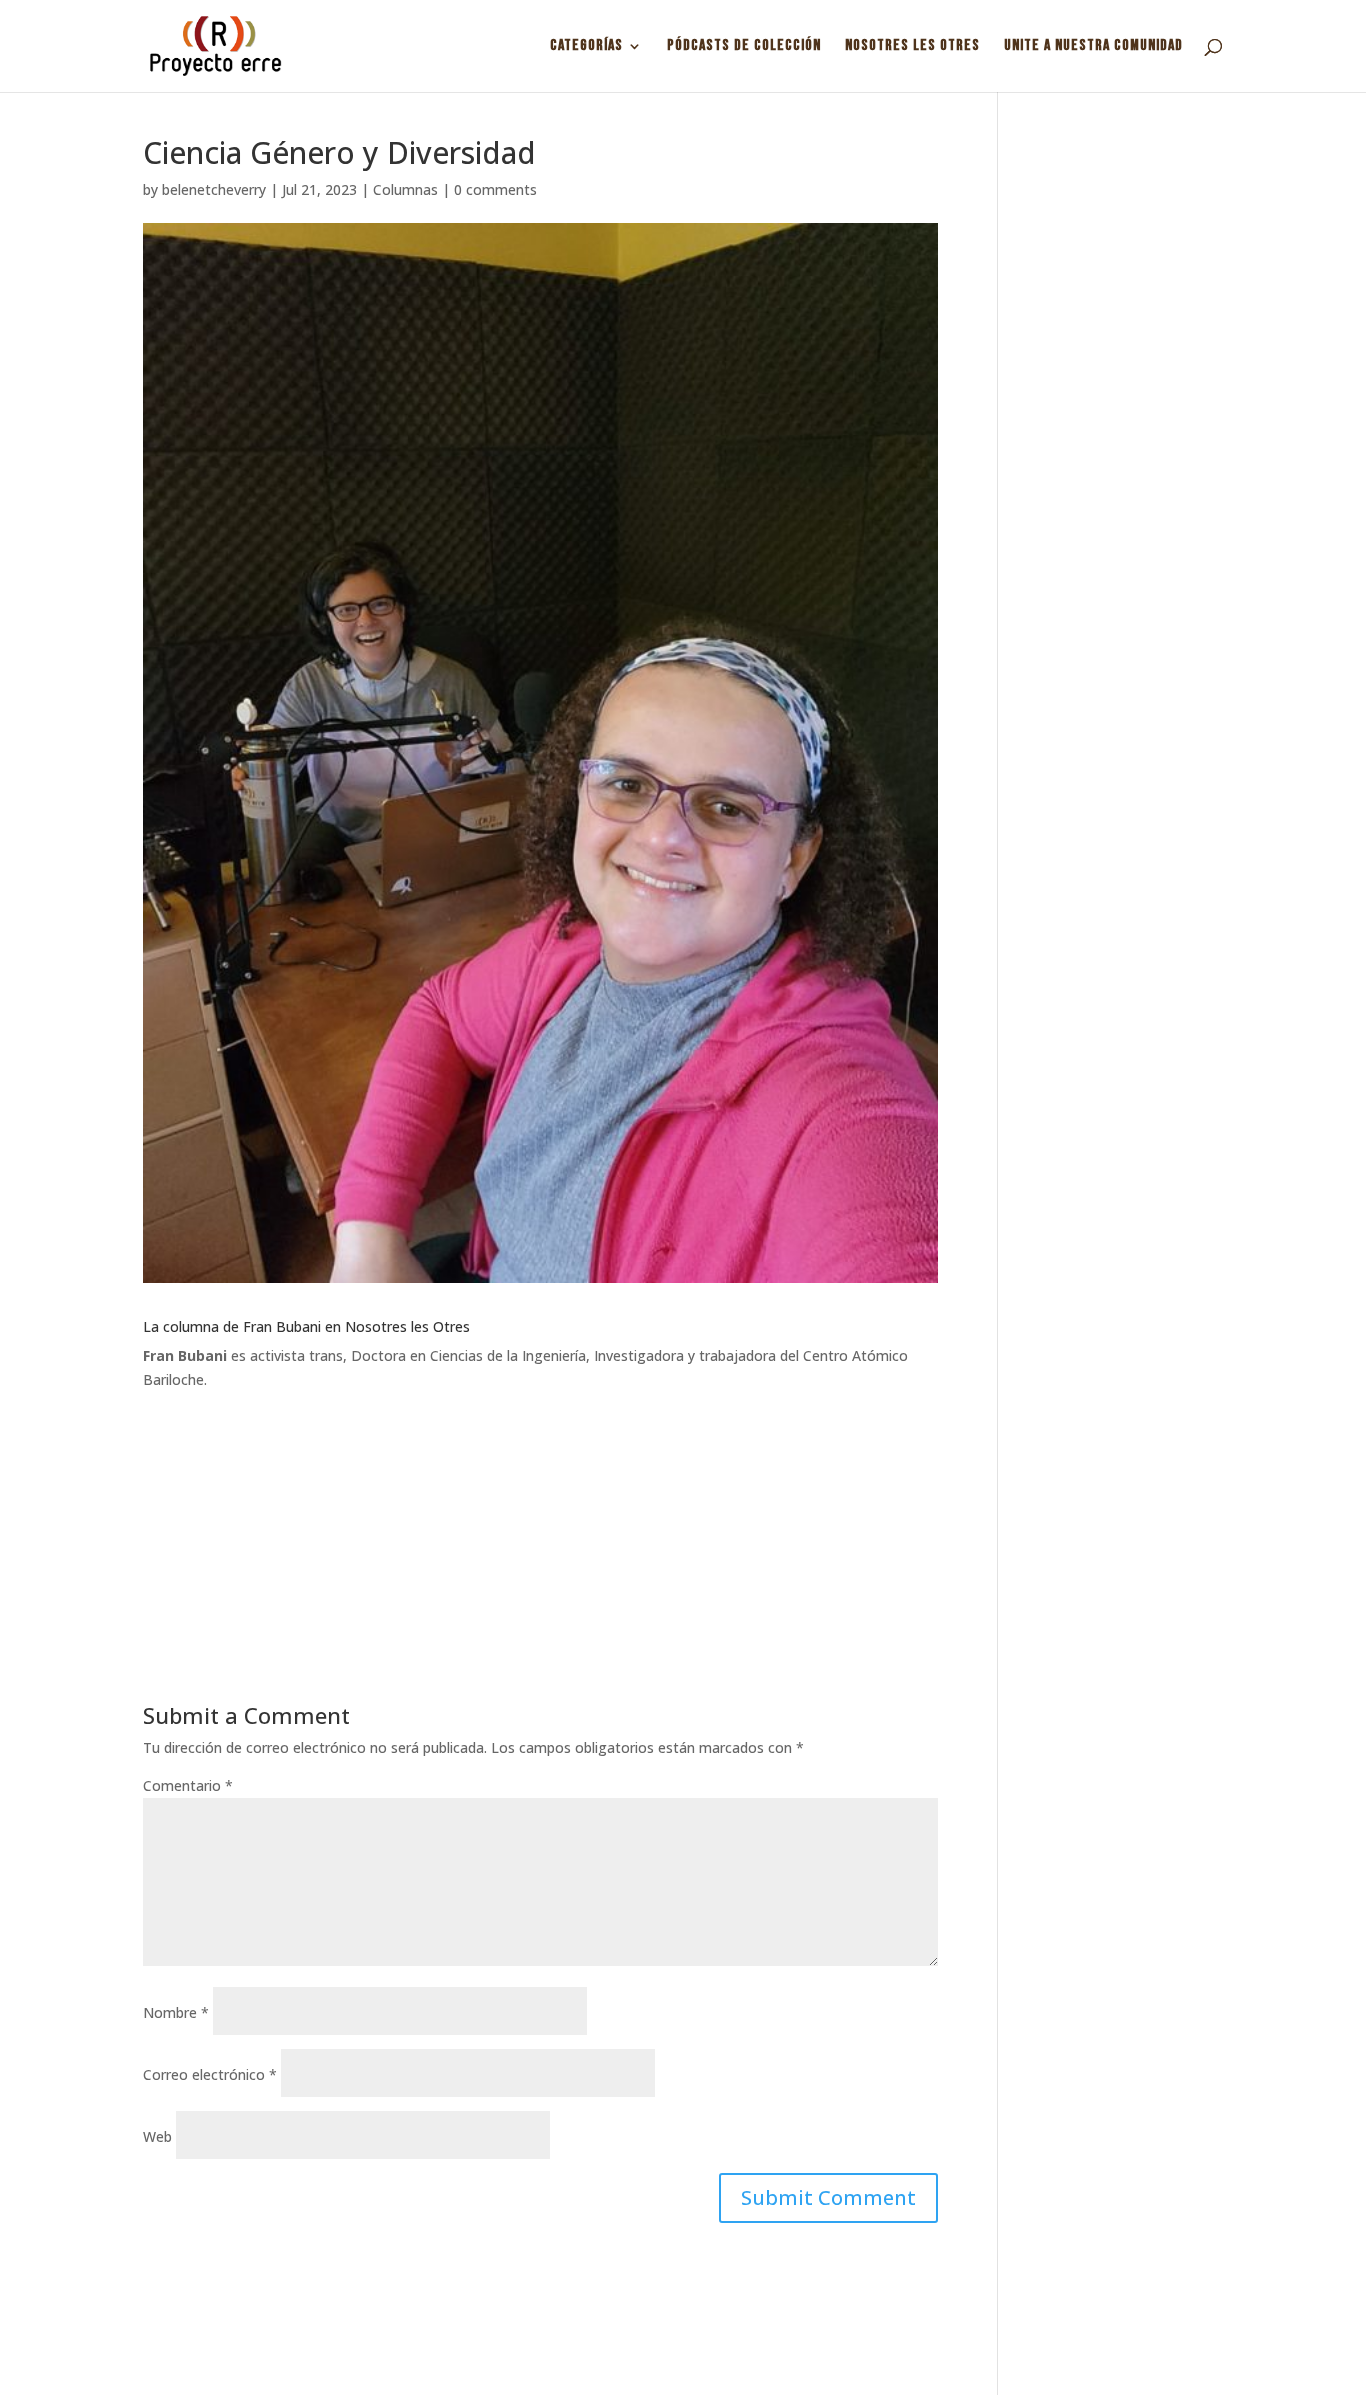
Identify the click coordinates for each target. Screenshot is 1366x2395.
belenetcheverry (214, 189)
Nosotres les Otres (912, 47)
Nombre (176, 2012)
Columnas (405, 189)
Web (157, 2136)
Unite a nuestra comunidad (1093, 47)
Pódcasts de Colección (744, 47)
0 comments (495, 189)
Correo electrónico (210, 2074)
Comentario (188, 1785)
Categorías (586, 47)
